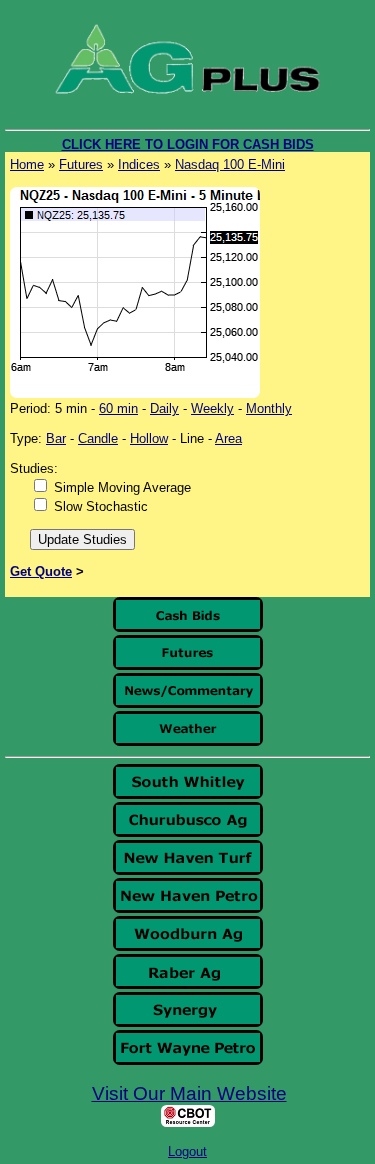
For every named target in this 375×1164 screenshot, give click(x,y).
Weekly (212, 408)
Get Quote (41, 571)
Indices (139, 164)
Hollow (149, 438)
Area (228, 438)
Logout (187, 1151)
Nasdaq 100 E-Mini (230, 164)
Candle (98, 438)
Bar (56, 438)
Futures (81, 164)
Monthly (269, 408)
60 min (118, 408)
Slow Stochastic (101, 506)
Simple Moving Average (122, 487)
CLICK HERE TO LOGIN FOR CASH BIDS (188, 144)
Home (27, 164)
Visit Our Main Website (189, 1093)
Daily (164, 408)
